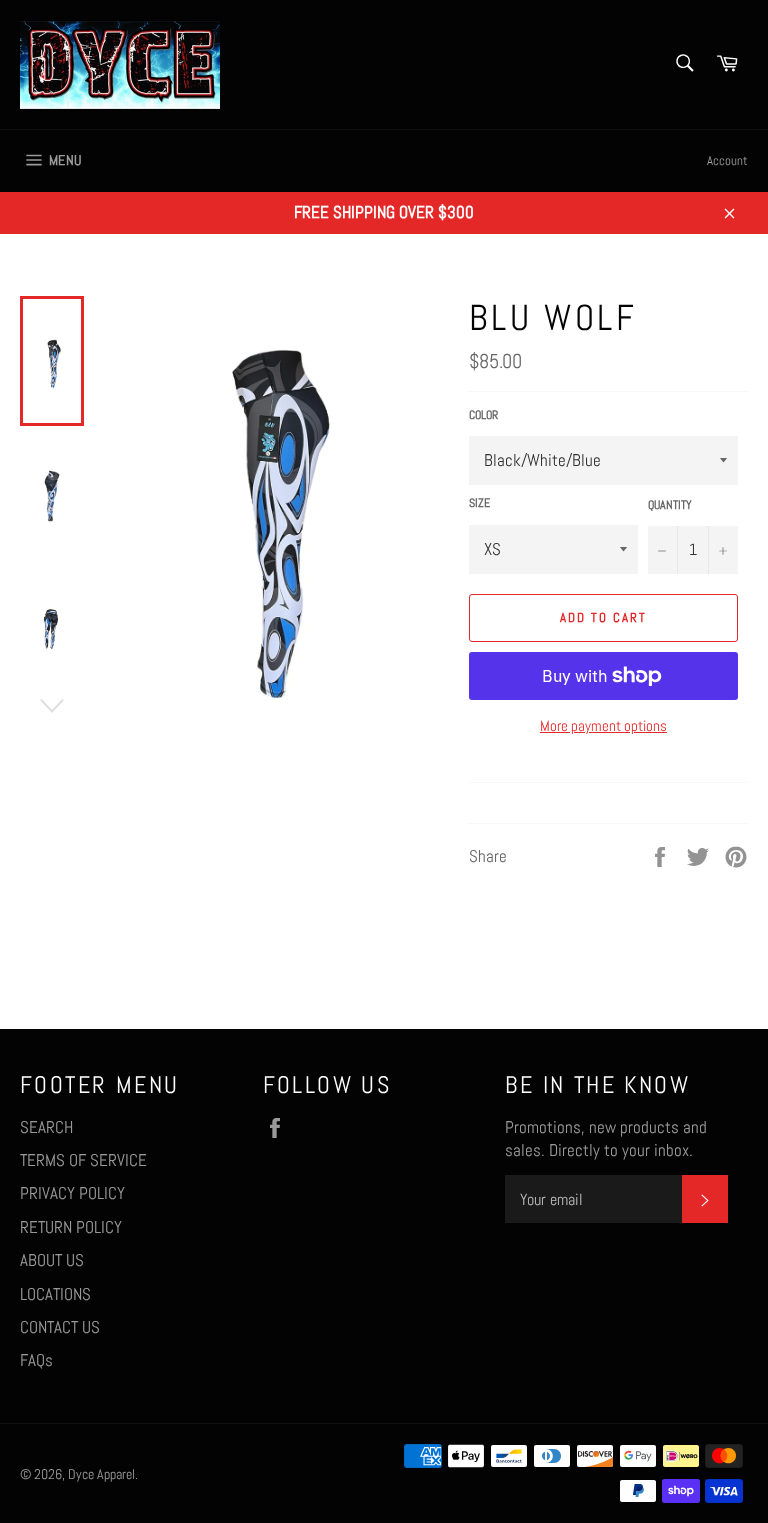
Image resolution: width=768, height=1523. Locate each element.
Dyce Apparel (101, 1474)
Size (479, 503)
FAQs (36, 1360)
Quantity (670, 505)
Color (483, 415)
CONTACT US (60, 1327)
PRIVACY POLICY (72, 1193)
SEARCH (46, 1127)
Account (727, 160)
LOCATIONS (55, 1294)
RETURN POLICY (71, 1227)
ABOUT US (52, 1260)
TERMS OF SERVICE (83, 1160)
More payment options (603, 725)
